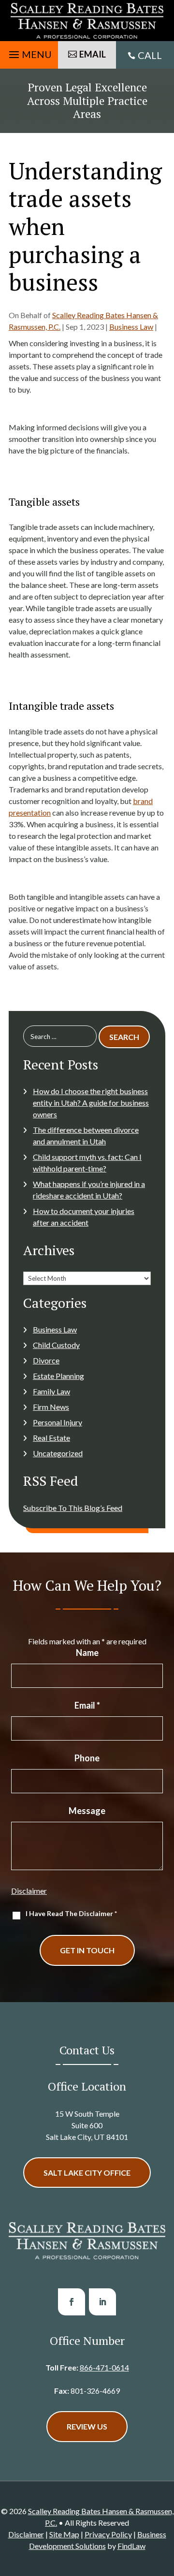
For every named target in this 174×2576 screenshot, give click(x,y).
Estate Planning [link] (58, 1376)
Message (87, 1811)
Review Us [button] (87, 2426)
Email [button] (93, 54)
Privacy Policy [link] (108, 2534)
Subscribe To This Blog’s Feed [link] (73, 1508)
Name (87, 1653)
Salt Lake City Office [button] (87, 2173)
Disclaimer (29, 1891)
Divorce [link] (46, 1360)
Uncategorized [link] (58, 1453)
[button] (29, 52)
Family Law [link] (51, 1391)
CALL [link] (150, 55)
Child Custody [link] (56, 1345)
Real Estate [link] (51, 1438)
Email (87, 1705)
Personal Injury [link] (58, 1422)
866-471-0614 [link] (104, 2367)
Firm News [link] (51, 1407)
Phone (87, 1758)
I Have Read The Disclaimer (71, 1913)
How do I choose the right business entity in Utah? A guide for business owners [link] (91, 1103)
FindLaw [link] (131, 2546)
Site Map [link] (64, 2534)
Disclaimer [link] (26, 2534)
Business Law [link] (131, 327)
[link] (87, 21)
